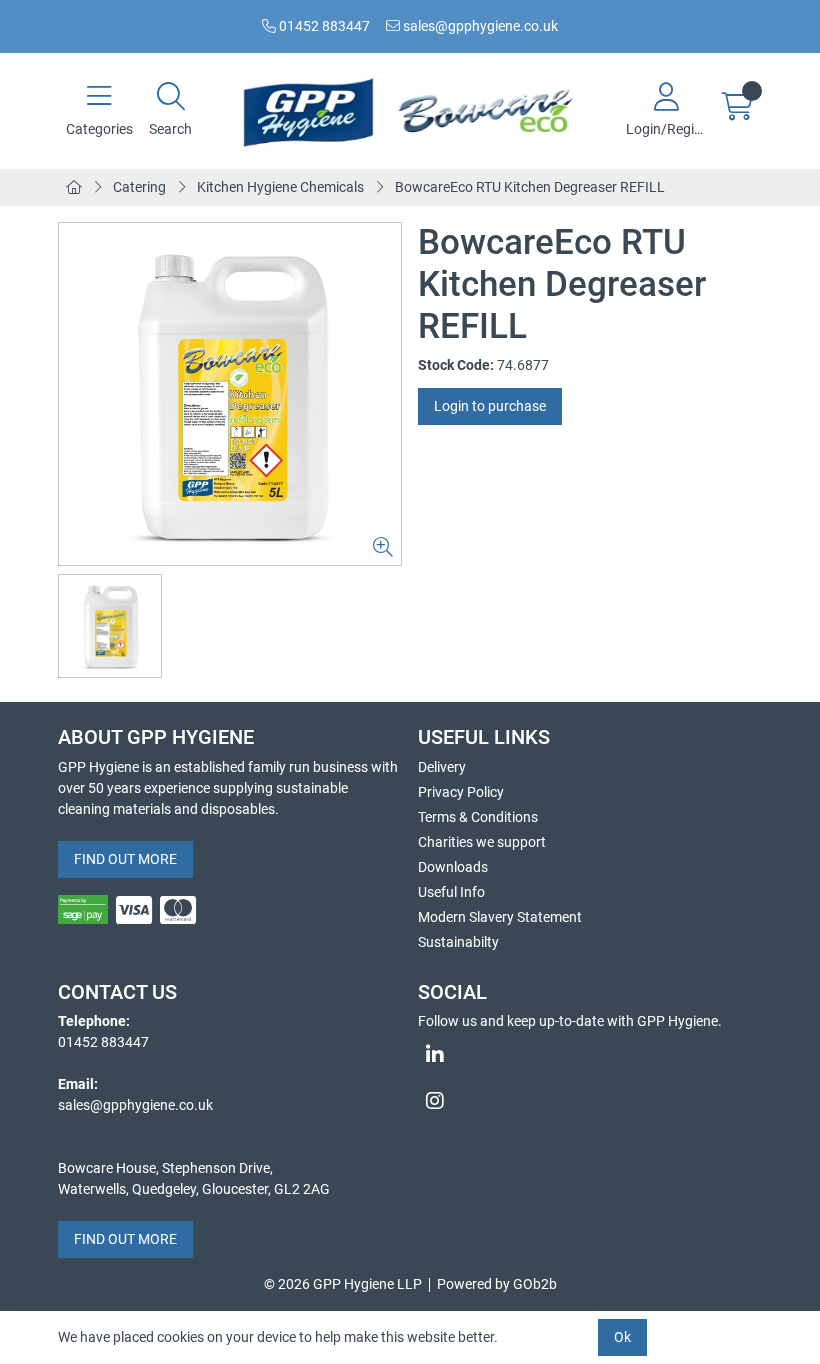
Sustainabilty (458, 942)
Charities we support (482, 842)
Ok (622, 1337)
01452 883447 (323, 26)
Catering (139, 187)
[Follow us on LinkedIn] (590, 1055)
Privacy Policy (461, 792)
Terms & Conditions (478, 817)
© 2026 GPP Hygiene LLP (343, 1284)
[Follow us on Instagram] (590, 1101)
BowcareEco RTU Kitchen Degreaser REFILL (530, 187)
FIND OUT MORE (125, 859)
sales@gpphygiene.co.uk (479, 26)
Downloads (453, 867)
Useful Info (451, 892)
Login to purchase (490, 406)
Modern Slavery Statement (500, 917)
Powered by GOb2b (497, 1284)
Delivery (442, 767)
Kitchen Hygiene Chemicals (280, 187)
